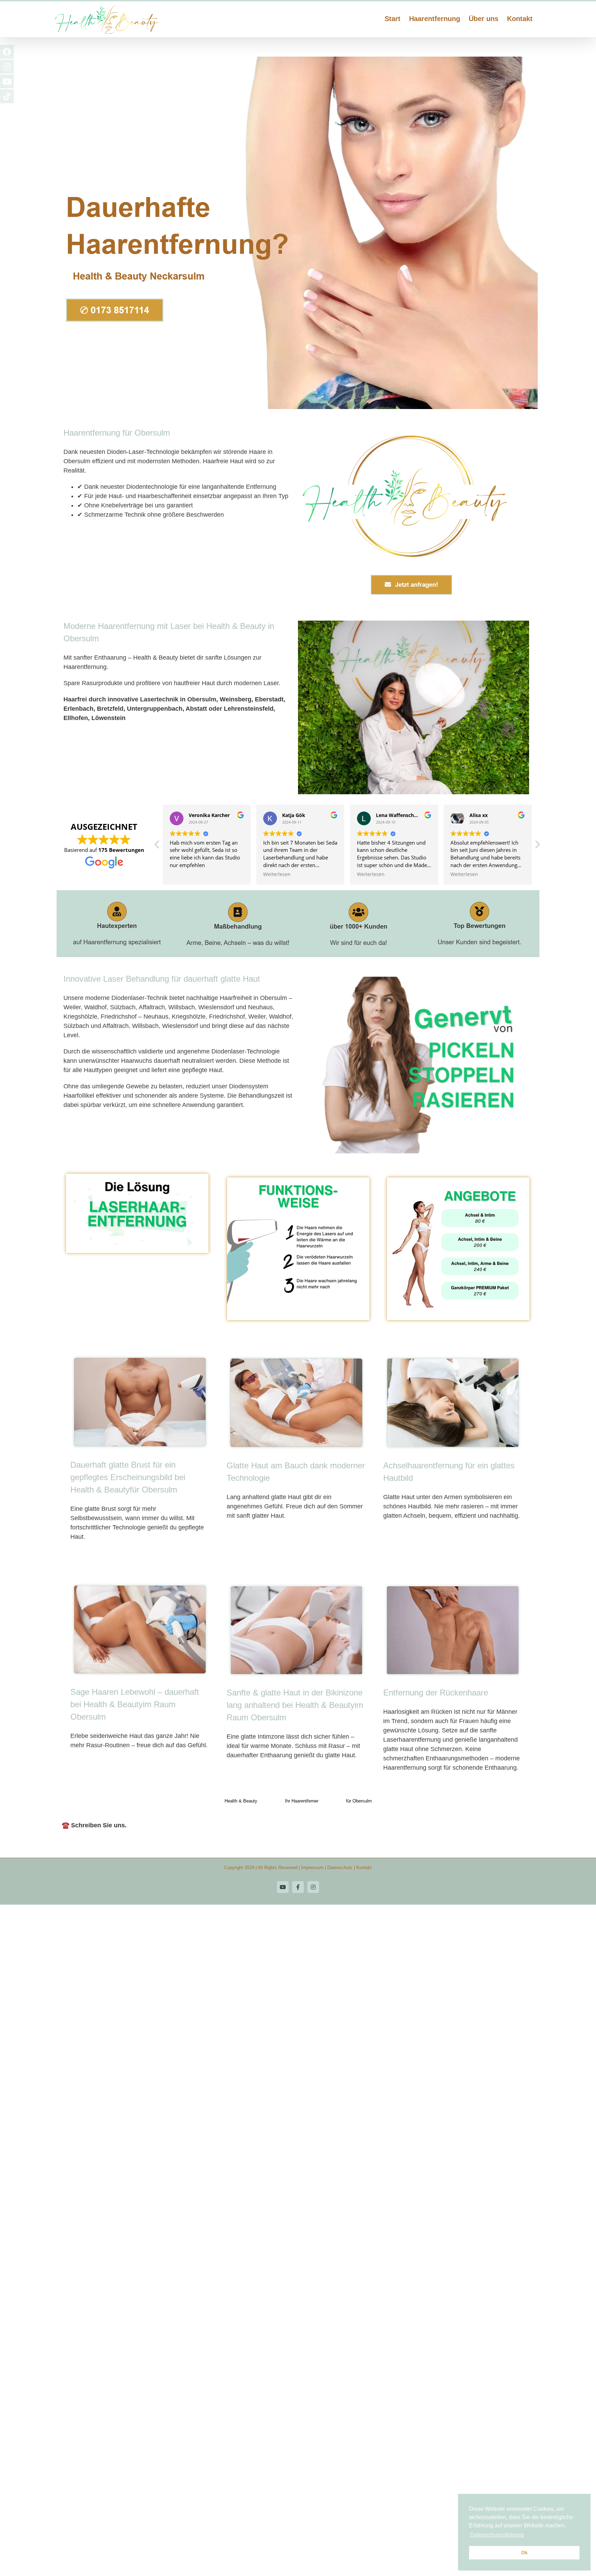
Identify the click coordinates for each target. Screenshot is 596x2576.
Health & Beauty (241, 1801)
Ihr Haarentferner (302, 1801)
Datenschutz (340, 1868)
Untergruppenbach (155, 709)
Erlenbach (78, 709)
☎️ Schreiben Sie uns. (94, 1825)
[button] (537, 846)
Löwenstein (108, 718)
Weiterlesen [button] (183, 874)
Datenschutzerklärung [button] (497, 2535)
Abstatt (196, 709)
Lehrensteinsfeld (249, 709)
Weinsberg (236, 699)
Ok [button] (524, 2553)
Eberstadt (269, 699)
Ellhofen (76, 718)
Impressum (312, 1868)
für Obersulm (359, 1801)
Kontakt (364, 1868)
